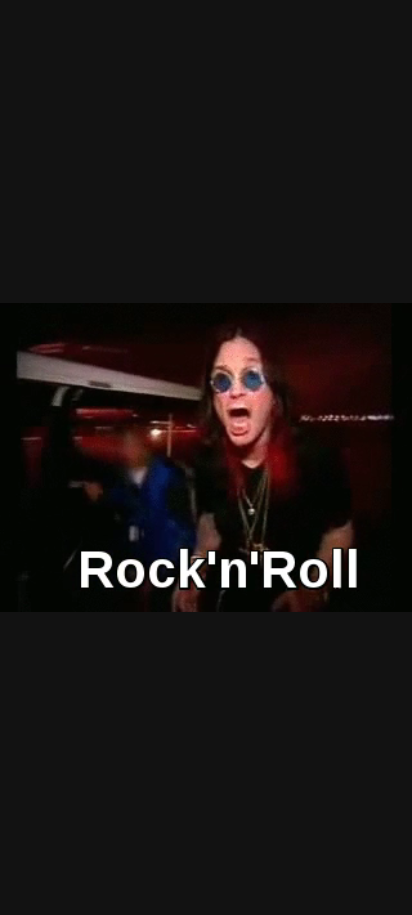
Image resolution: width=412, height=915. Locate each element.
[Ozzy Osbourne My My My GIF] (206, 457)
